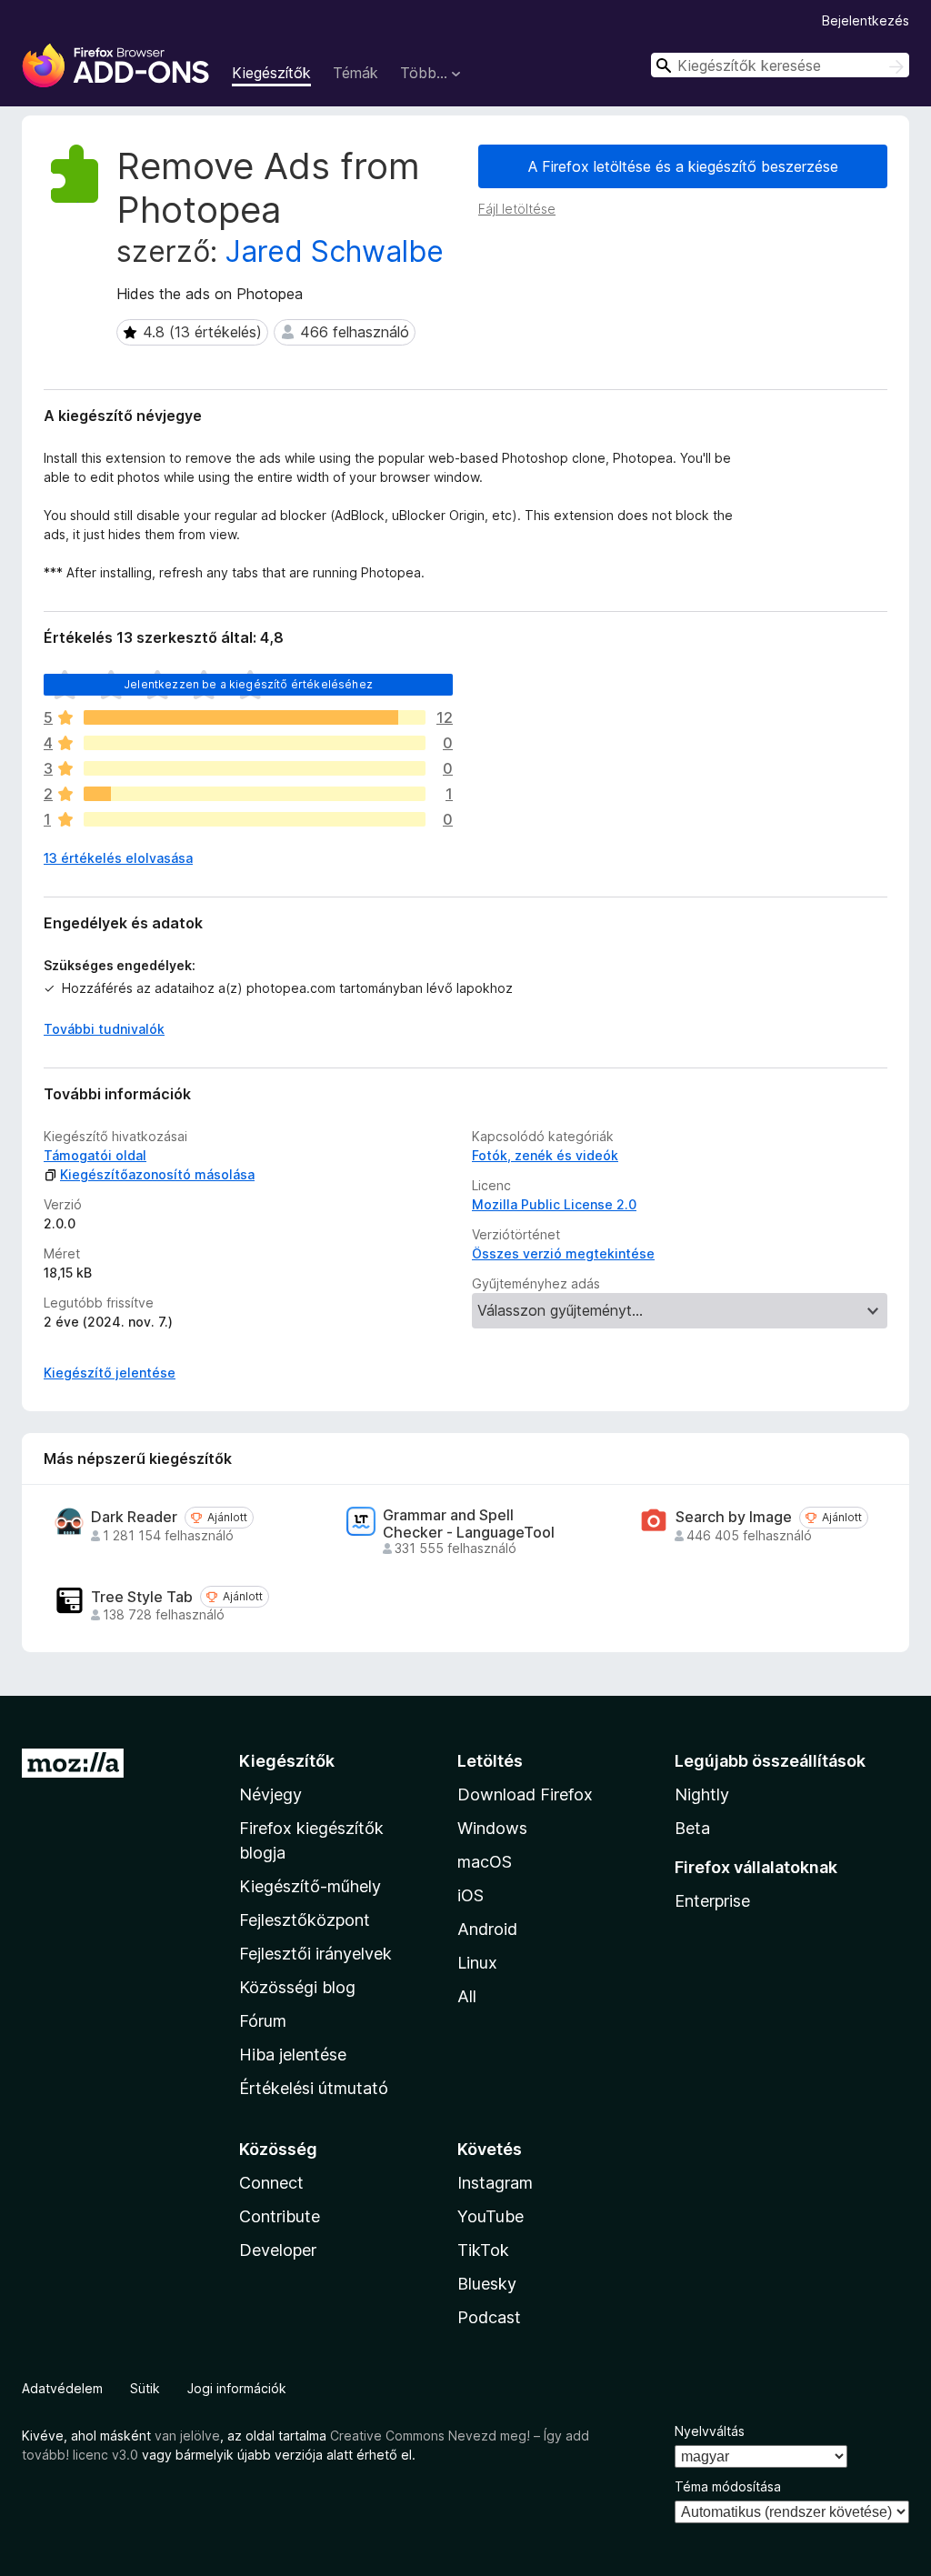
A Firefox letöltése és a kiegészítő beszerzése (683, 166)
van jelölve (187, 2436)
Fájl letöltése (517, 209)
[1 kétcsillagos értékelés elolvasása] (255, 794)
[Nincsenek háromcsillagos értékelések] (255, 768)
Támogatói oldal (95, 1155)
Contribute (280, 2216)
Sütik (145, 2388)
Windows (492, 1828)
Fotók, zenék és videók (545, 1155)
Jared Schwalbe (335, 251)
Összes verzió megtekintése (563, 1253)
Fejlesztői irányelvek (315, 1954)
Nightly (702, 1794)
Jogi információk (237, 2388)
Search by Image (734, 1517)
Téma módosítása (728, 2486)
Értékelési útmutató (314, 2088)
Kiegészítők (271, 73)
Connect (271, 2183)
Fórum (263, 2021)
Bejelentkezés (866, 20)
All (467, 1996)
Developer (278, 2250)
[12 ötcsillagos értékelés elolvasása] (255, 717)
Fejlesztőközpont (305, 1920)
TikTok (483, 2250)
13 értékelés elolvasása (118, 858)
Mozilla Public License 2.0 (554, 1204)
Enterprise (712, 1901)
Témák (355, 73)
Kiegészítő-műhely (310, 1886)
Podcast (489, 2317)
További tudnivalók (104, 1029)
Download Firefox (525, 1794)
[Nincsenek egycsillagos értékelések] (255, 819)
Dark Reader (134, 1517)
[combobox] (780, 65)
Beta (692, 1828)
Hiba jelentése (293, 2055)
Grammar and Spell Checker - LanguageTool (469, 1524)
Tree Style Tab (142, 1597)
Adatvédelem (62, 2388)
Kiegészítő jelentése (110, 1373)
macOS (485, 1862)
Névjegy (270, 1794)
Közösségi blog (297, 1987)
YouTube (491, 2216)
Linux (477, 1963)
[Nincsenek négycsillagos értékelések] (255, 743)
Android (487, 1929)
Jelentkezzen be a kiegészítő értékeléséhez (248, 684)
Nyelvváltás (710, 2431)
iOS (471, 1895)
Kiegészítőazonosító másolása (157, 1174)
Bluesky (487, 2284)
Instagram (495, 2183)
